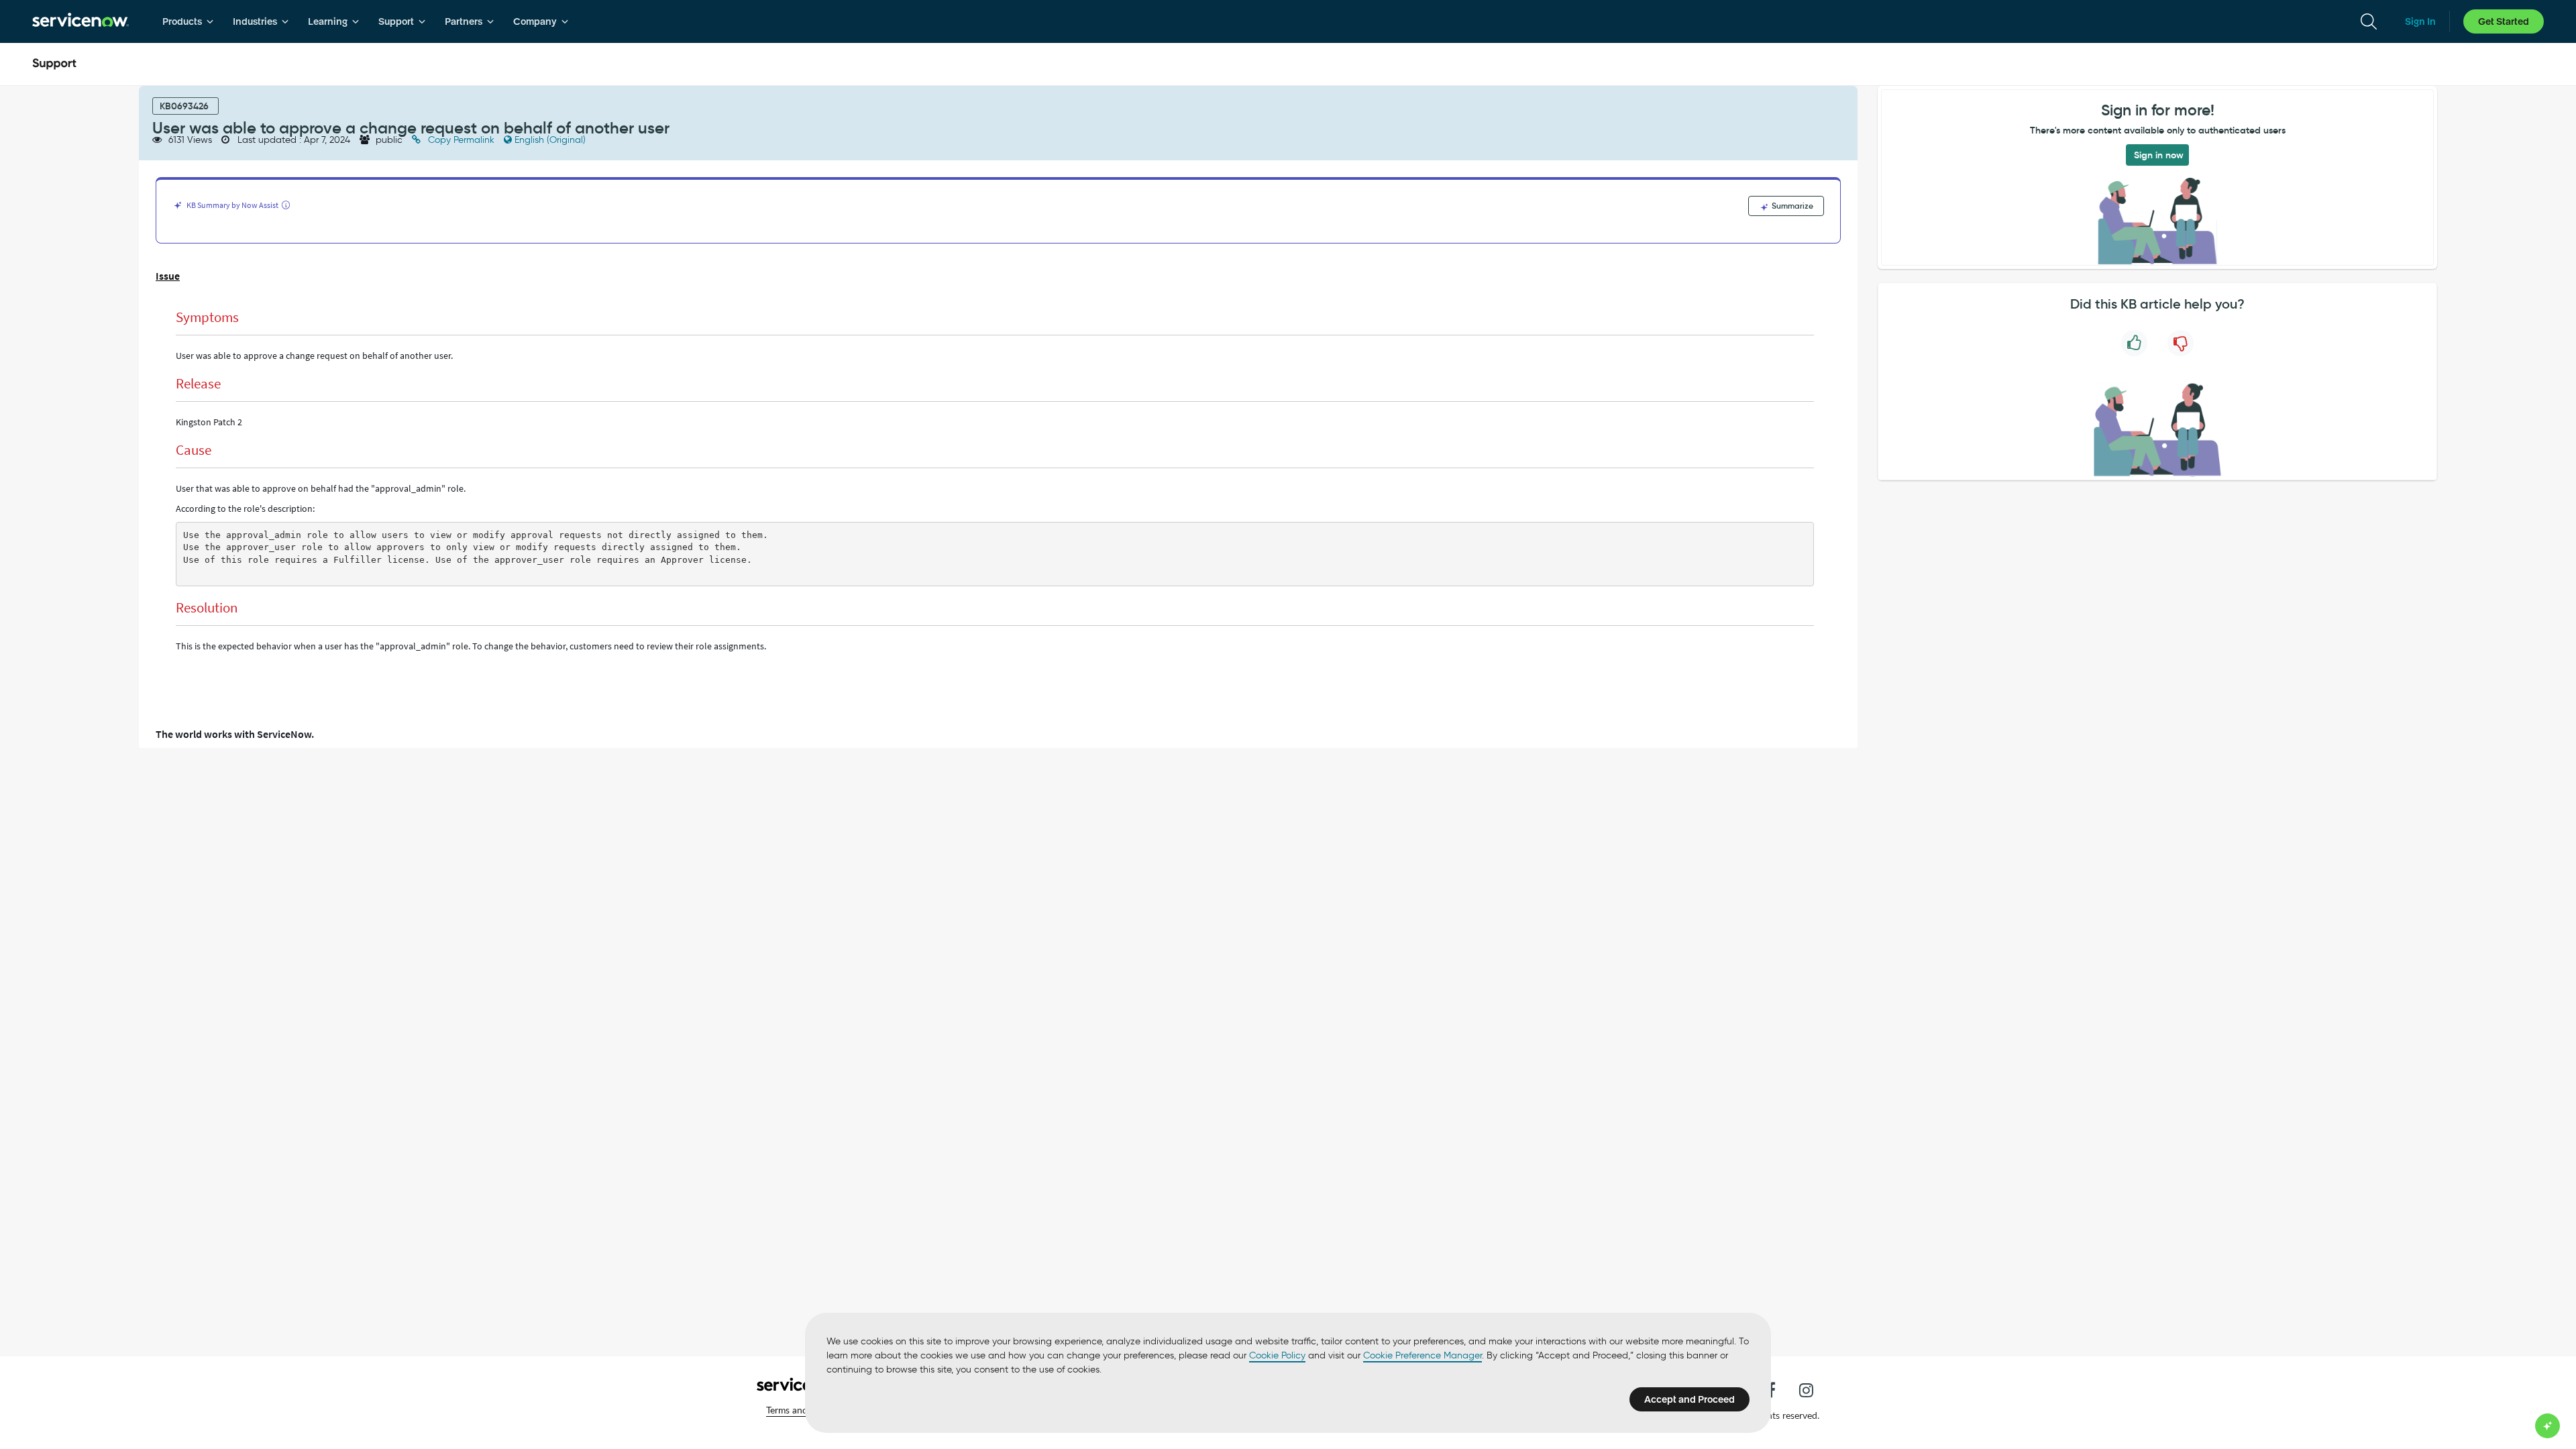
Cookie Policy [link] (1277, 1355)
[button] (1771, 1390)
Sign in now (2159, 155)
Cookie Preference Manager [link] (1423, 1355)
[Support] (54, 64)
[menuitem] (188, 21)
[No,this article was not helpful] (2181, 343)
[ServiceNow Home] (80, 21)
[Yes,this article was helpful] (2134, 343)
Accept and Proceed (1689, 1399)
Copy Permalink (461, 140)
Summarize (1791, 206)
